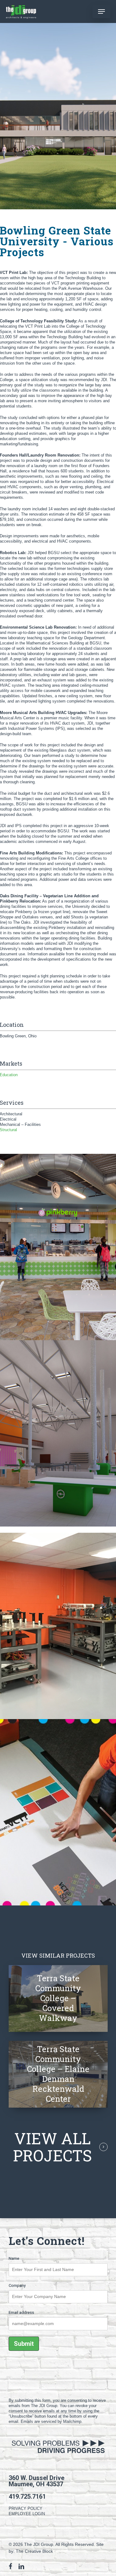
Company (17, 2285)
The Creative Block (34, 2551)
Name (14, 2258)
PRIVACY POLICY (26, 2508)
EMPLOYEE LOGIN (27, 2514)
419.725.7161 (27, 2496)
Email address (21, 2312)
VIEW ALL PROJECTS (52, 2147)
